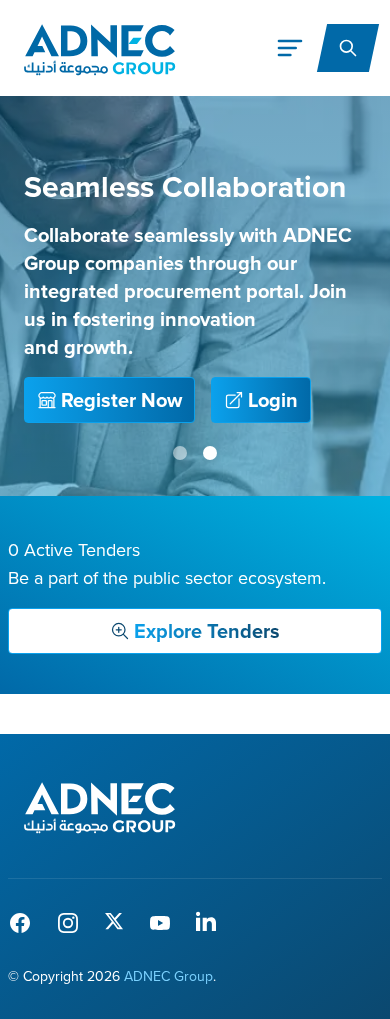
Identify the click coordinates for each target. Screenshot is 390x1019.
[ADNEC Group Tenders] (99, 806)
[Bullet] (180, 453)
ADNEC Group (168, 976)
